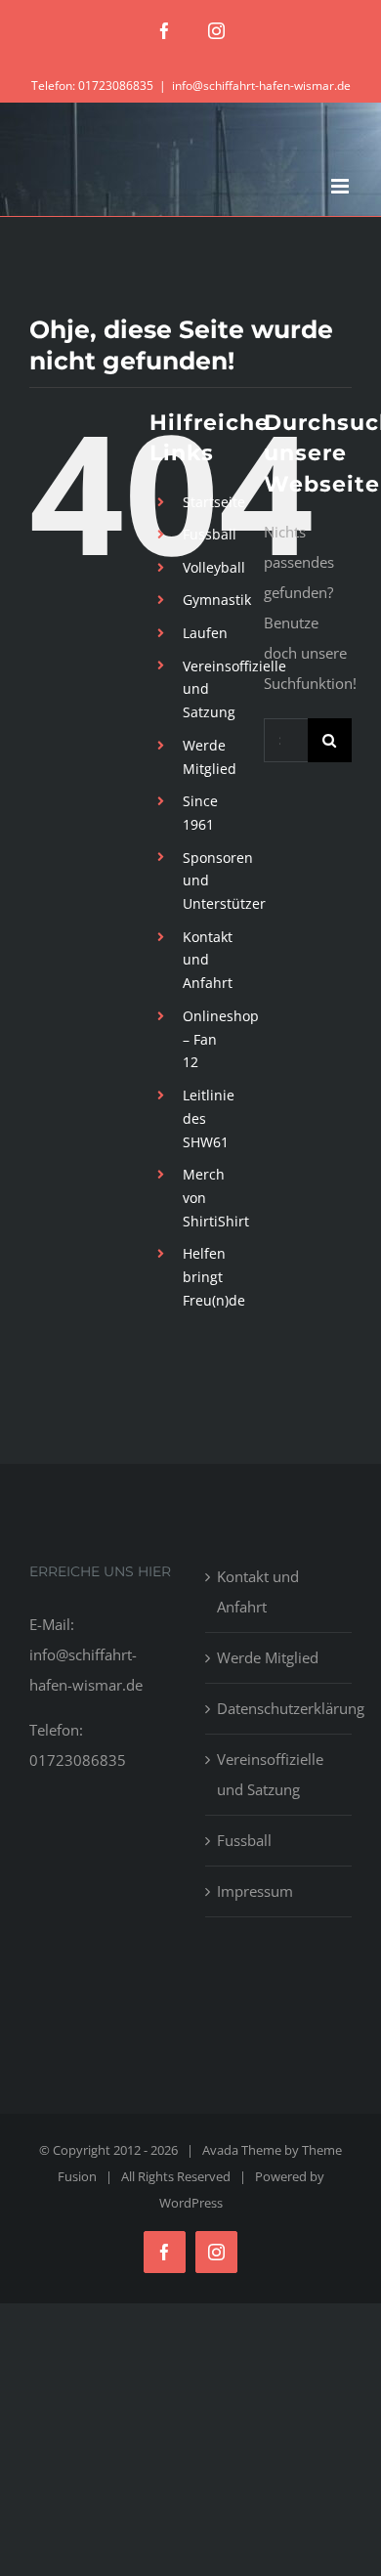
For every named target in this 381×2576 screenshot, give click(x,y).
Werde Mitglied (268, 1657)
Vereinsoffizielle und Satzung (270, 1774)
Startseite (214, 502)
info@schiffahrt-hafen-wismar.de (261, 86)
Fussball (210, 534)
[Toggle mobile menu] (341, 186)
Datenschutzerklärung (279, 1708)
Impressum (255, 1891)
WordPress (191, 2203)
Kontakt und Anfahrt (208, 960)
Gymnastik (217, 600)
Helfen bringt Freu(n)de (214, 1277)
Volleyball (214, 567)
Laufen (205, 633)
